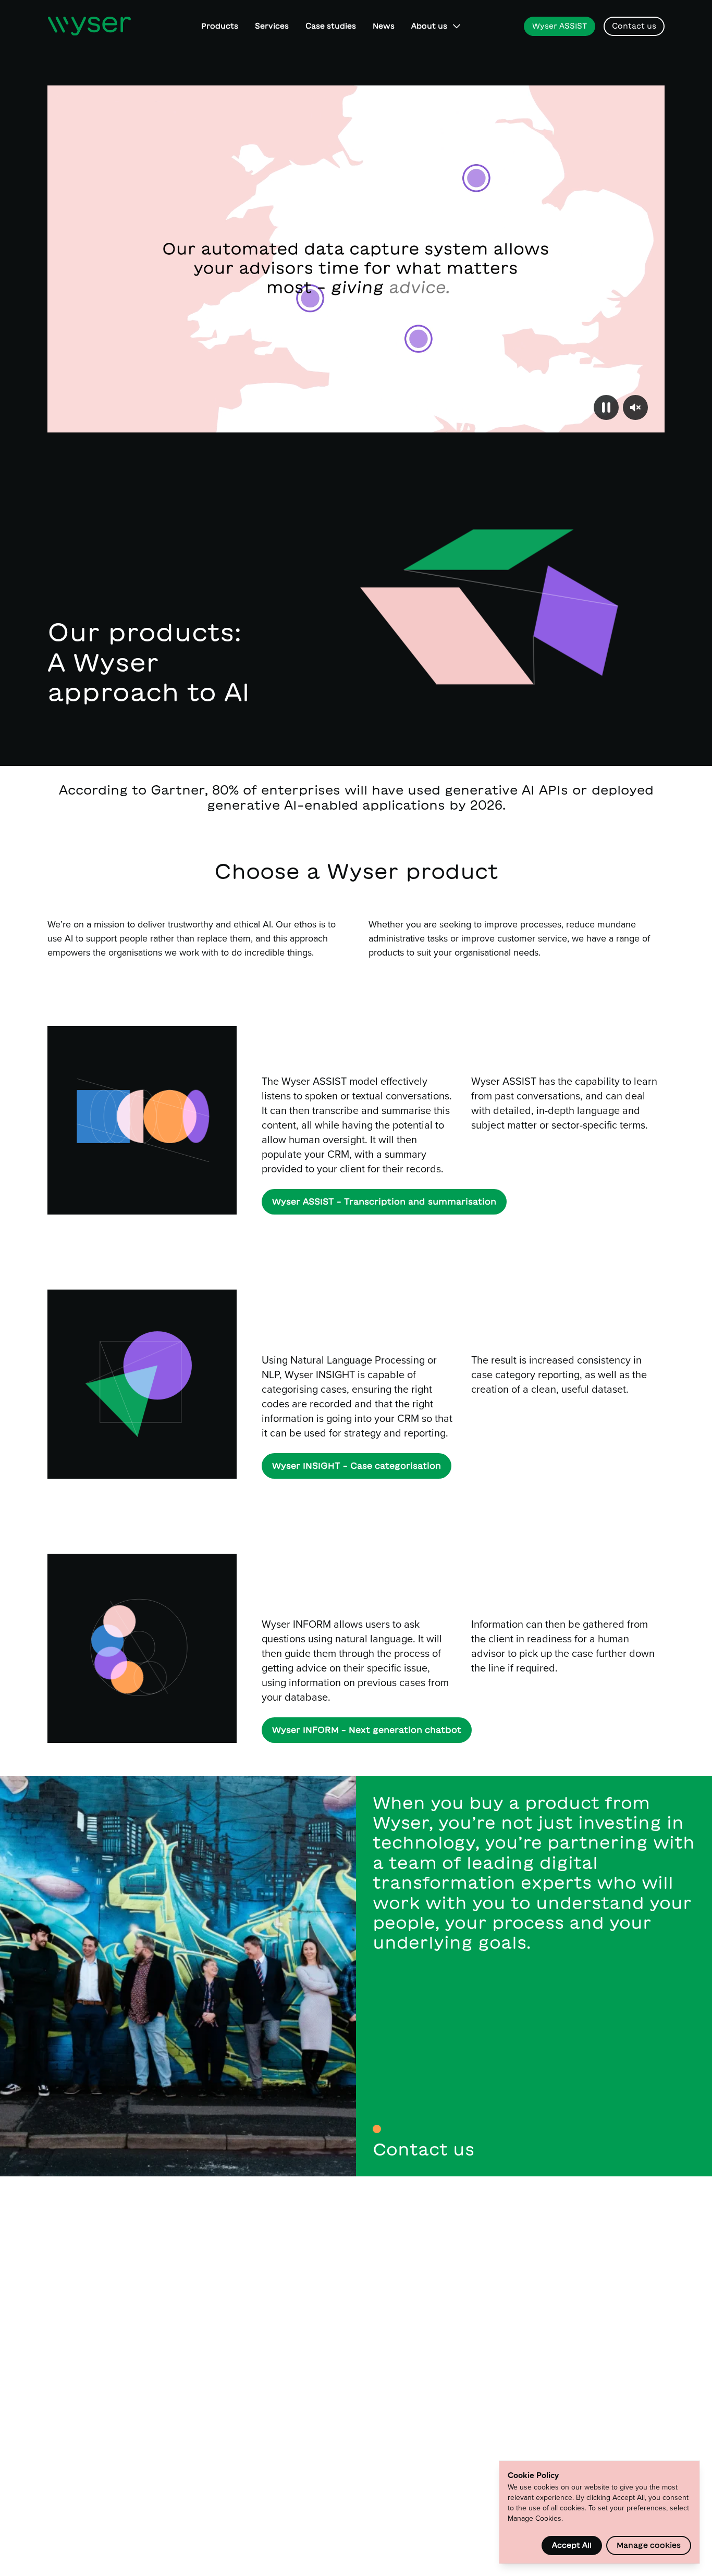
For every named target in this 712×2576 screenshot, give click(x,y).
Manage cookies (649, 2545)
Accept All (572, 2545)
